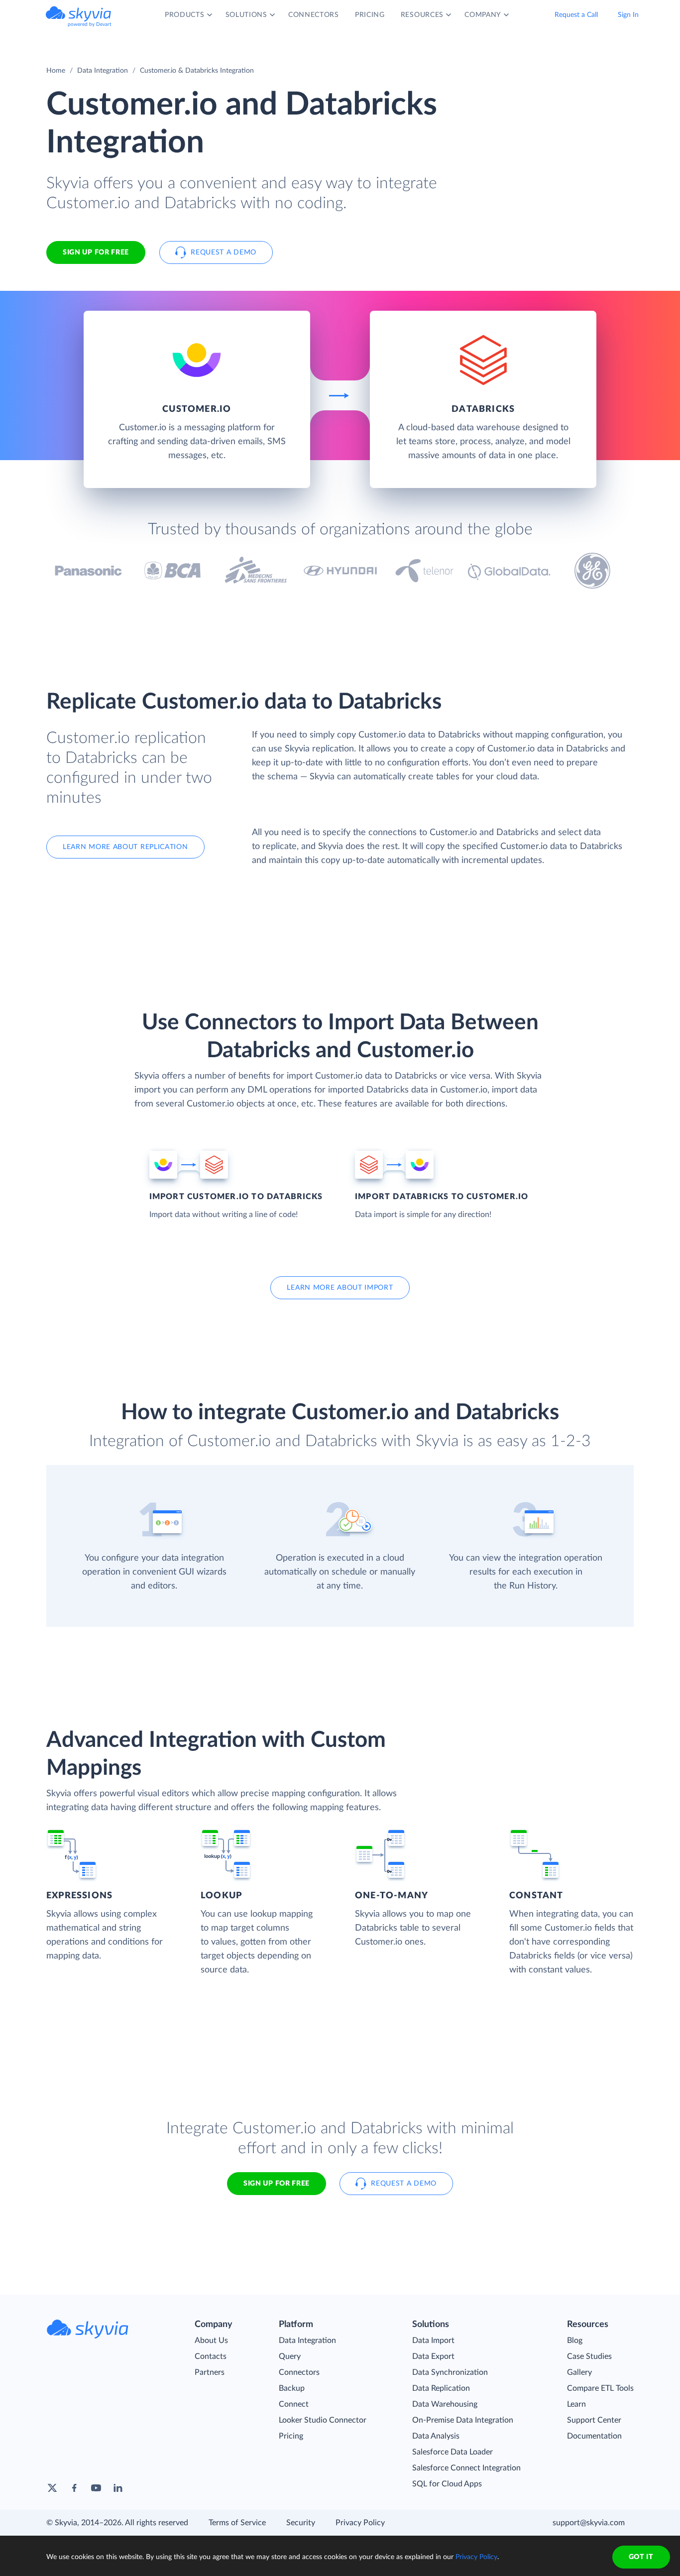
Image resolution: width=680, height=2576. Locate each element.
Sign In (628, 15)
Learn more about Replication (125, 847)
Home (56, 71)
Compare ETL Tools (600, 2388)
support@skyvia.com (589, 2523)
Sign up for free (277, 2184)
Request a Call (576, 15)
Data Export (433, 2356)
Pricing (291, 2436)
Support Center (594, 2420)
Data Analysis (436, 2436)
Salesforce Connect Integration (466, 2468)
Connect (294, 2404)
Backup (292, 2388)
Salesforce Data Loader (453, 2452)
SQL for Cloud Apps (447, 2484)
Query (290, 2356)
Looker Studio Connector (323, 2420)
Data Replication (441, 2388)
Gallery (579, 2372)
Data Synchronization (450, 2372)
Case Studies (589, 2356)
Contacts (211, 2356)
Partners (210, 2372)
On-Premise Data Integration (463, 2420)
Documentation (594, 2436)
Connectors (299, 2372)
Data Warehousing (445, 2404)
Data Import (433, 2340)
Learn (576, 2404)
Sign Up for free (96, 252)
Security (301, 2523)
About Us (211, 2340)
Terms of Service (237, 2523)
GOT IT (641, 2557)
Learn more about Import (340, 1288)
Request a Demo (224, 252)
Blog (575, 2340)
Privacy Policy (360, 2523)
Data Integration (103, 71)
